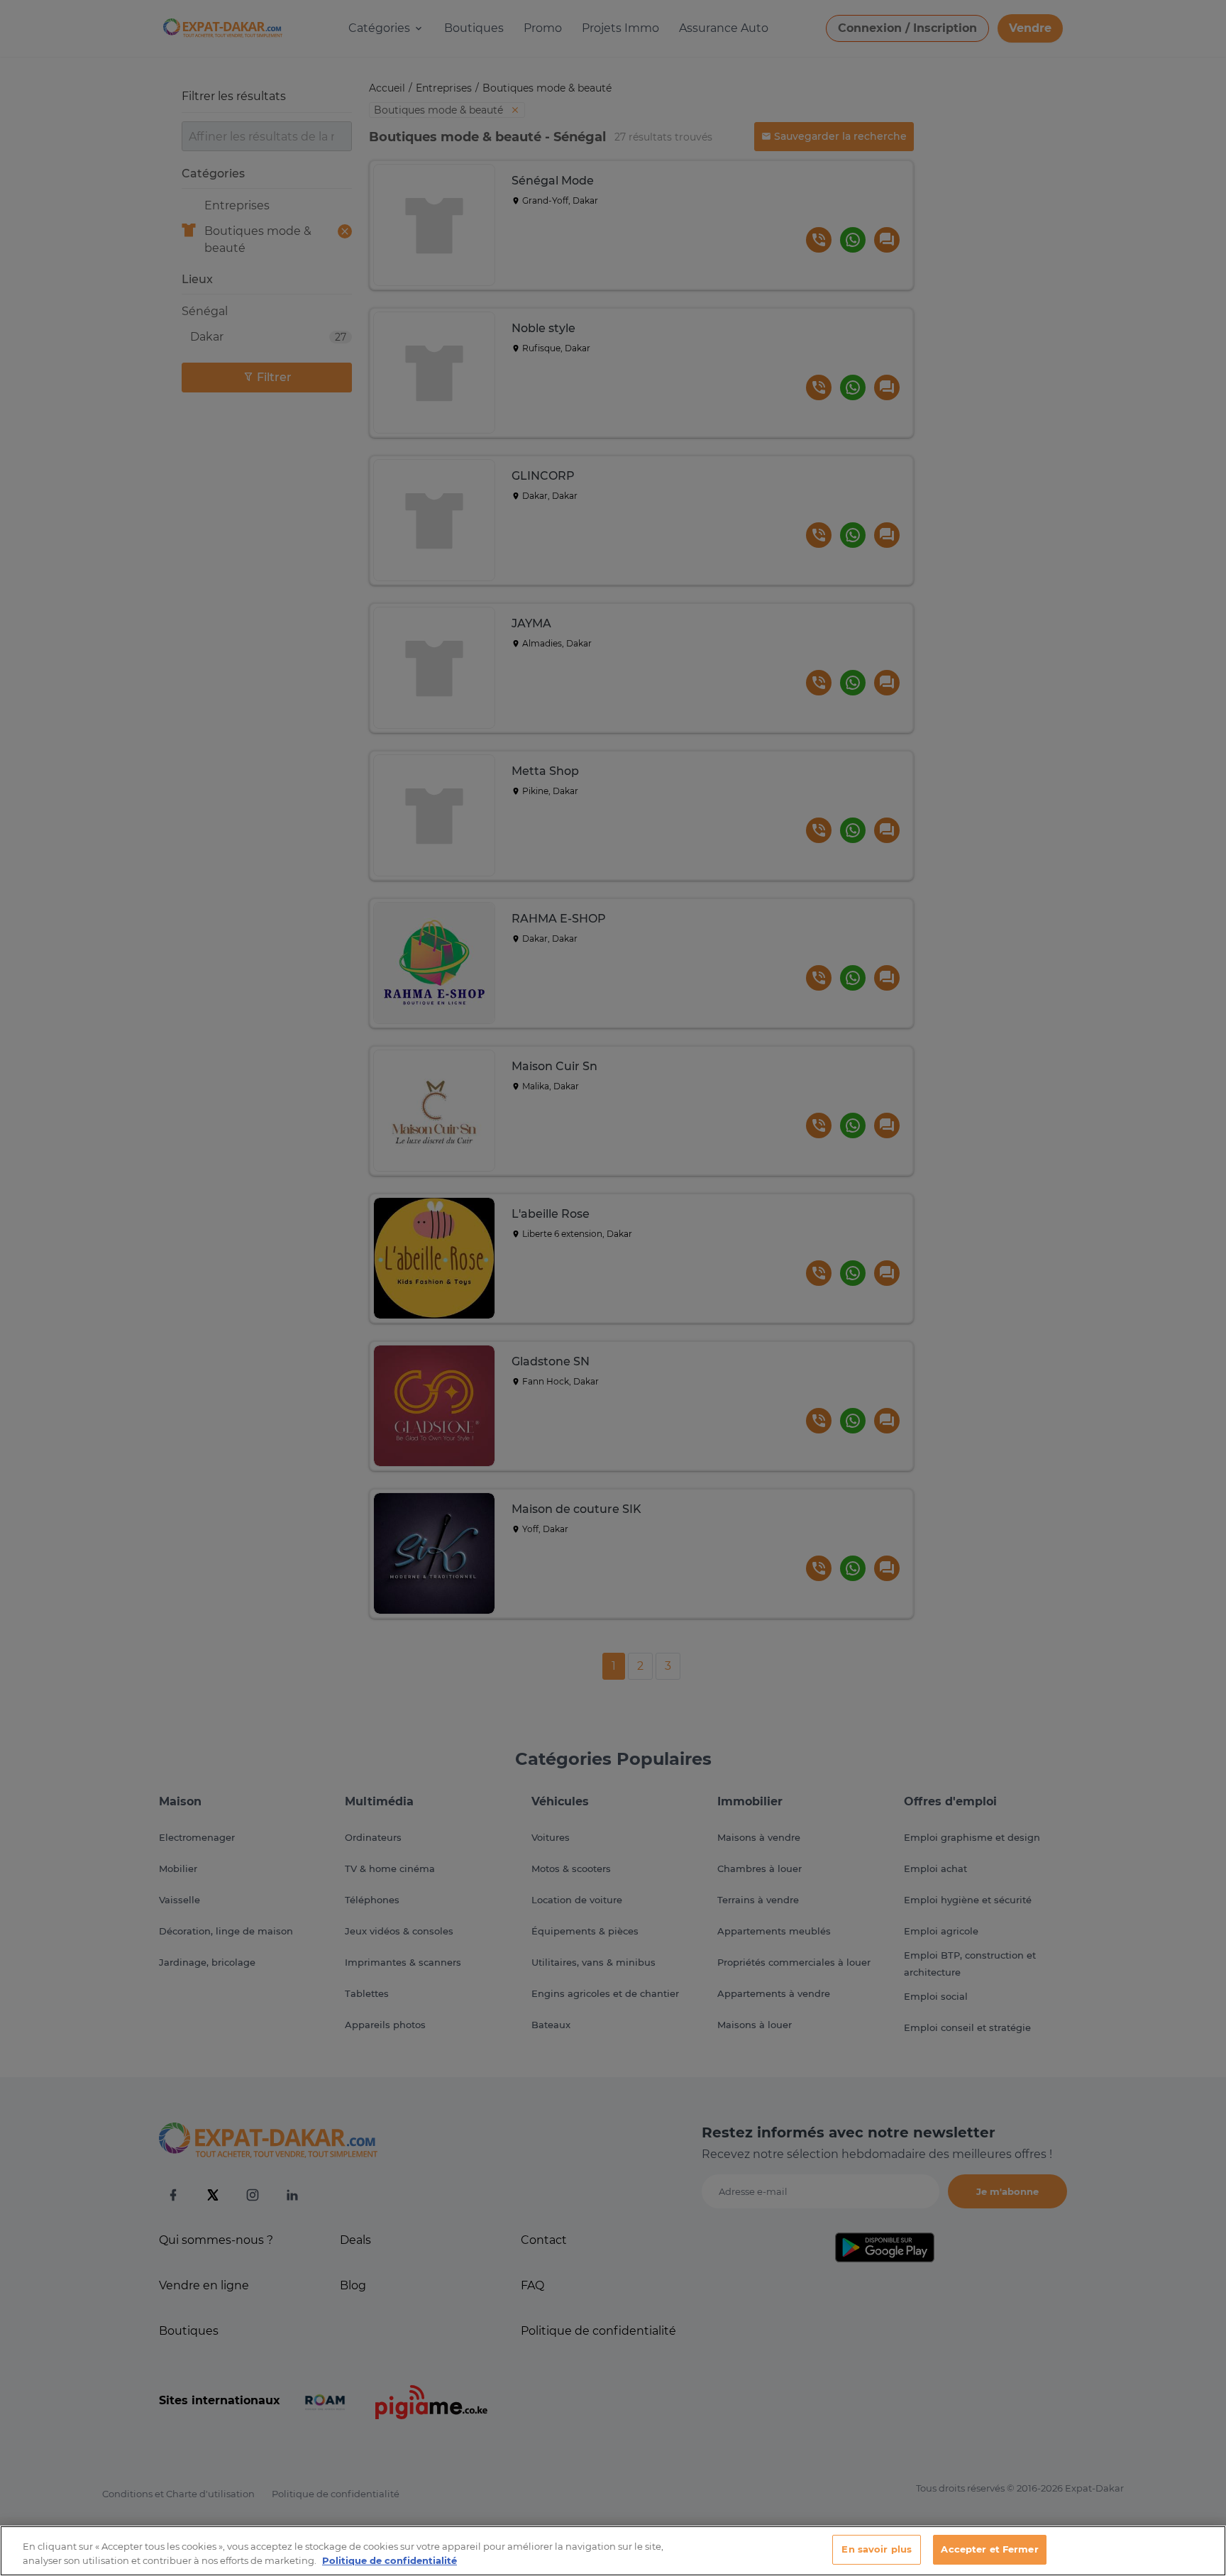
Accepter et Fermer (989, 2549)
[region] (613, 2551)
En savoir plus (877, 2549)
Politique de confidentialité (390, 2560)
